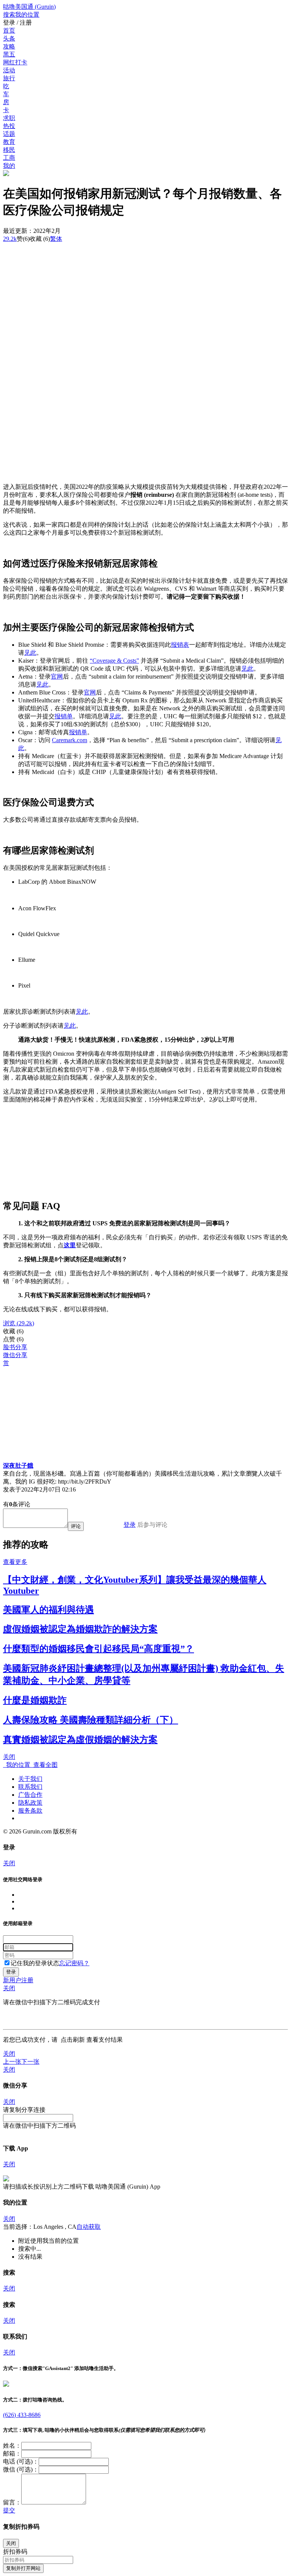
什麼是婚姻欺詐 (35, 1700)
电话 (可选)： (21, 2461)
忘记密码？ (74, 1963)
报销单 (64, 716)
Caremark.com (70, 740)
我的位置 (17, 1765)
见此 (30, 653)
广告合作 (30, 1795)
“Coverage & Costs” (114, 661)
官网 (57, 676)
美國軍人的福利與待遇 (48, 1610)
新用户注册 (18, 1980)
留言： (12, 2502)
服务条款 (30, 1811)
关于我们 (30, 1779)
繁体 (56, 239)
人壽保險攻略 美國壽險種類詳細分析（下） (91, 1720)
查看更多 (15, 1562)
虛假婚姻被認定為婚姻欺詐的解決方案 (80, 1629)
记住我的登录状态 (35, 1963)
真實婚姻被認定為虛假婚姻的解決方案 (80, 1740)
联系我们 (30, 1787)
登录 (130, 1525)
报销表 (180, 645)
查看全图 (44, 1765)
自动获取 (89, 2227)
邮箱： (12, 2454)
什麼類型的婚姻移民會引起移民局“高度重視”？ (99, 1649)
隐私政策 (30, 1803)
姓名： (12, 2446)
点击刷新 (73, 2040)
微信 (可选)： (21, 2469)
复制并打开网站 (23, 2568)
